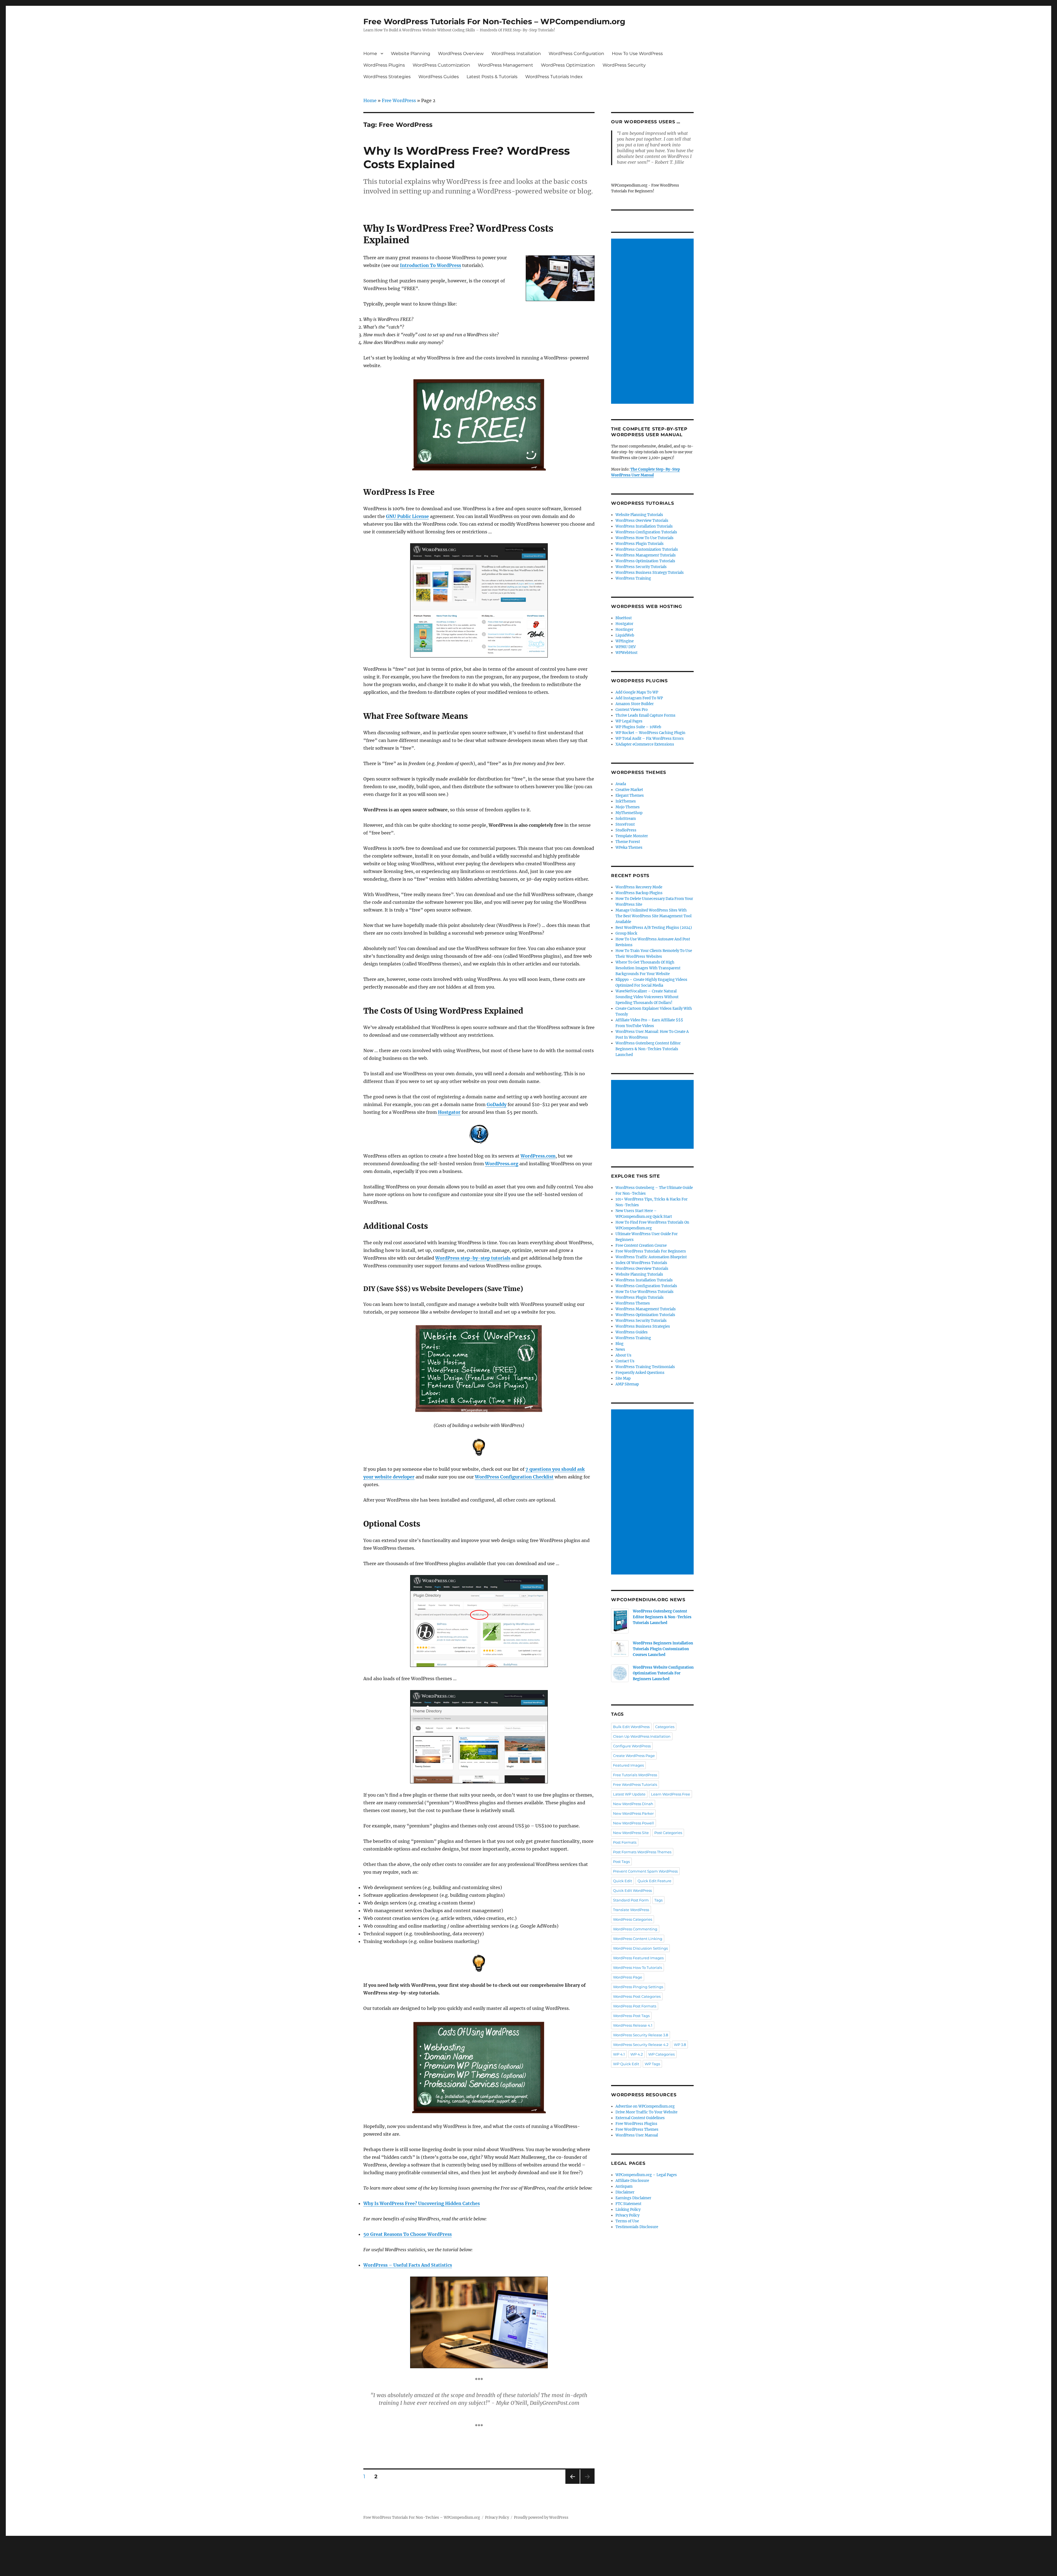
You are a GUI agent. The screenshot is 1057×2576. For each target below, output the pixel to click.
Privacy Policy (627, 2215)
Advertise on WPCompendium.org (645, 2106)
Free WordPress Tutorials (635, 1784)
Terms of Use (627, 2221)
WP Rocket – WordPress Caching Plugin (650, 733)
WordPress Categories (633, 1919)
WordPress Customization (441, 65)
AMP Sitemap (627, 1384)
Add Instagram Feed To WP (639, 698)
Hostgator (624, 624)
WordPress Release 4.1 (633, 2025)
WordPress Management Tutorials (646, 555)
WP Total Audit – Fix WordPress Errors (650, 739)
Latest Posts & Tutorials (492, 77)
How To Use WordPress (637, 54)
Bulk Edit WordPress (631, 1727)
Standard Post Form (631, 1900)
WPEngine (625, 641)
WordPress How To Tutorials (638, 1968)
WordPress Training (633, 578)
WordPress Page (628, 1977)
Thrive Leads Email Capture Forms (645, 715)
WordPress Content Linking (638, 1939)
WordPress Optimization (568, 65)
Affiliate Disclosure (632, 2181)
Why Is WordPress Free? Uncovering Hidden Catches (422, 2203)
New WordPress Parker (633, 1813)
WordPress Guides (439, 77)
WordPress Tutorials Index (554, 77)
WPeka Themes (629, 848)
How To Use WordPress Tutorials (645, 1292)
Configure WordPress (632, 1746)
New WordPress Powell (634, 1823)
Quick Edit (623, 1881)
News (620, 1350)
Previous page (572, 2484)
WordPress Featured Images (638, 1958)
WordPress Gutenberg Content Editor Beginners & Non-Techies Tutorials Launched (648, 1049)
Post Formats (625, 1842)
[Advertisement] (653, 322)
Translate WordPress (631, 1910)
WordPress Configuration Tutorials (646, 532)
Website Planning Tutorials (639, 515)
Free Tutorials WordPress (635, 1775)
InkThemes (626, 801)
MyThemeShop (629, 813)
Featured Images (628, 1765)
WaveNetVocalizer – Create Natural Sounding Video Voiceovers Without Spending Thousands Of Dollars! (647, 997)
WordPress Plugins (384, 65)
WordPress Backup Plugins (639, 893)
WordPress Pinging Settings (638, 1987)
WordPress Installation (516, 54)
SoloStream (626, 819)
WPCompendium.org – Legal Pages (646, 2175)
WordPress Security (624, 65)
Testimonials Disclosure (637, 2227)
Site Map (623, 1378)
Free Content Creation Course (641, 1245)
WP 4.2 (637, 2054)
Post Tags (621, 1862)
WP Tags (652, 2064)
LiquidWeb (625, 635)
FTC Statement (628, 2204)
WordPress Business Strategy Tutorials (650, 573)
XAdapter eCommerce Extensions (645, 744)
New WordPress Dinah (633, 1804)
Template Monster (632, 836)
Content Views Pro (632, 710)
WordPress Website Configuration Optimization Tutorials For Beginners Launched (663, 1673)
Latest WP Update (629, 1794)
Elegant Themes (630, 796)
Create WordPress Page (634, 1756)
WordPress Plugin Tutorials (640, 544)
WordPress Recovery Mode (639, 887)
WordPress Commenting (635, 1929)
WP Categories (661, 2054)
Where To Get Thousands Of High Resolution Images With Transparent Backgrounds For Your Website (648, 968)
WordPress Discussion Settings (640, 1948)
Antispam (624, 2186)
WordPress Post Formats (635, 2006)
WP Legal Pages (629, 721)
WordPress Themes (633, 1303)
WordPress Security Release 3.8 (641, 2035)
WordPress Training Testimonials (645, 1367)
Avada (621, 784)
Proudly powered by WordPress (541, 2518)
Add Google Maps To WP (637, 692)
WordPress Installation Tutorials (644, 526)
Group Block (626, 933)
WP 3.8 (680, 2045)
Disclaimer (625, 2192)
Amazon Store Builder (635, 704)
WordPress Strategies (387, 77)
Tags (658, 1900)
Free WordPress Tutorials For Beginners (651, 1251)
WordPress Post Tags (631, 2016)
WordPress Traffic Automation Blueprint (651, 1257)
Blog (619, 1344)
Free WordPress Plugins (636, 2124)
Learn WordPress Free (671, 1794)
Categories (665, 1727)
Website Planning (411, 54)
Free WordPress (399, 100)
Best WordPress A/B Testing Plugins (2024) (654, 928)
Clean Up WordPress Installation (642, 1736)
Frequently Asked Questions (640, 1373)
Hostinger (624, 630)
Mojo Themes (628, 807)
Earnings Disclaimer (633, 2198)
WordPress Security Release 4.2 (641, 2045)
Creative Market (629, 790)
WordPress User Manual (637, 2135)
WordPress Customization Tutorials (647, 549)
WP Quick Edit (626, 2064)
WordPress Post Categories (637, 1996)
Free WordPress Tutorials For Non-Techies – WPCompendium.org (494, 21)
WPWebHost (626, 653)
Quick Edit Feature (654, 1881)
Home (370, 54)
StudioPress (626, 830)
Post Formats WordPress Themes (642, 1852)
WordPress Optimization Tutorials (645, 561)
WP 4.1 (619, 2054)
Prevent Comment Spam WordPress (645, 1871)
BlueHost (624, 618)
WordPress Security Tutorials (641, 567)
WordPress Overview (461, 54)
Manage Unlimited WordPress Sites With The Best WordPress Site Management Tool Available (653, 916)
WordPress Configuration (576, 54)
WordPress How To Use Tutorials (645, 538)
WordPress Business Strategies (643, 1326)
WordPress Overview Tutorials (642, 521)
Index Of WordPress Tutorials (641, 1263)
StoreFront (625, 824)
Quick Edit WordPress (632, 1890)
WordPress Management (506, 65)
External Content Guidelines (640, 2118)
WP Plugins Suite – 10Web (638, 727)
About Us (623, 1355)
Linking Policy (628, 2210)
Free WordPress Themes (637, 2129)
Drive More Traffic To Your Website (646, 2112)
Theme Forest (628, 842)
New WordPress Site (631, 1833)
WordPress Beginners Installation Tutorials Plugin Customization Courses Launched (663, 1649)
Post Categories (668, 1833)
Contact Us (625, 1361)
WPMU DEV (626, 647)
